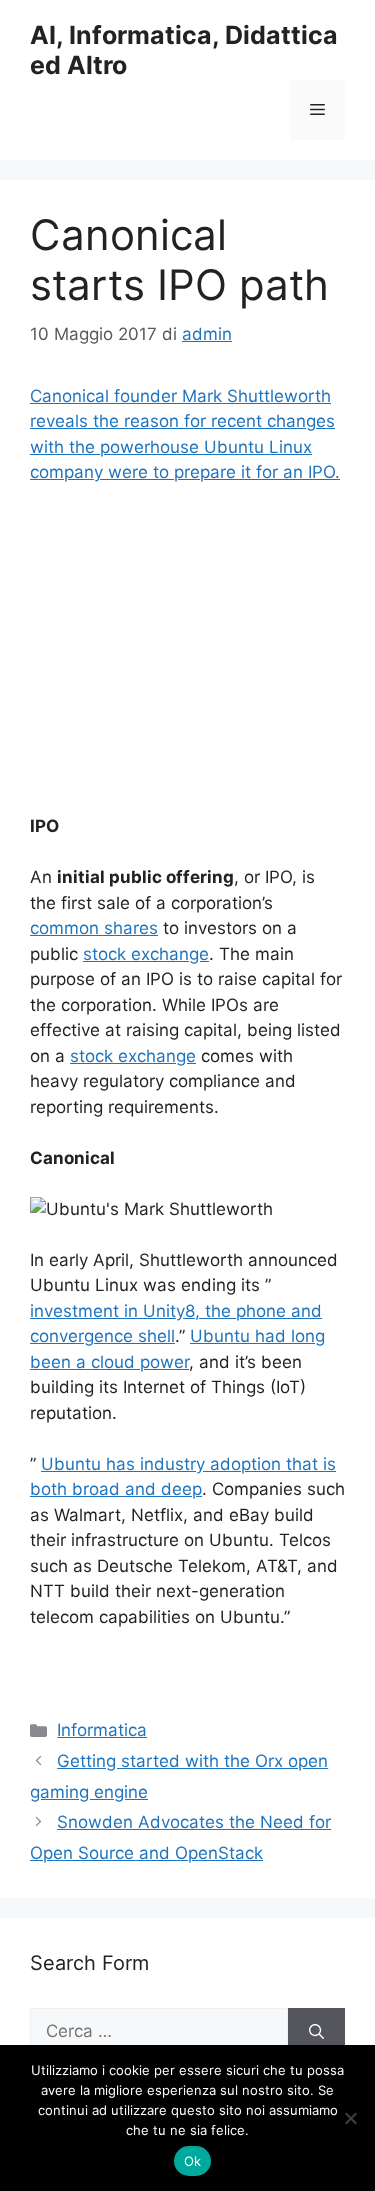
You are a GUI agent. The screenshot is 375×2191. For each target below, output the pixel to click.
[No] (350, 2118)
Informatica (102, 1730)
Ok (193, 2161)
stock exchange (146, 954)
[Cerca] (316, 2032)
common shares (94, 928)
